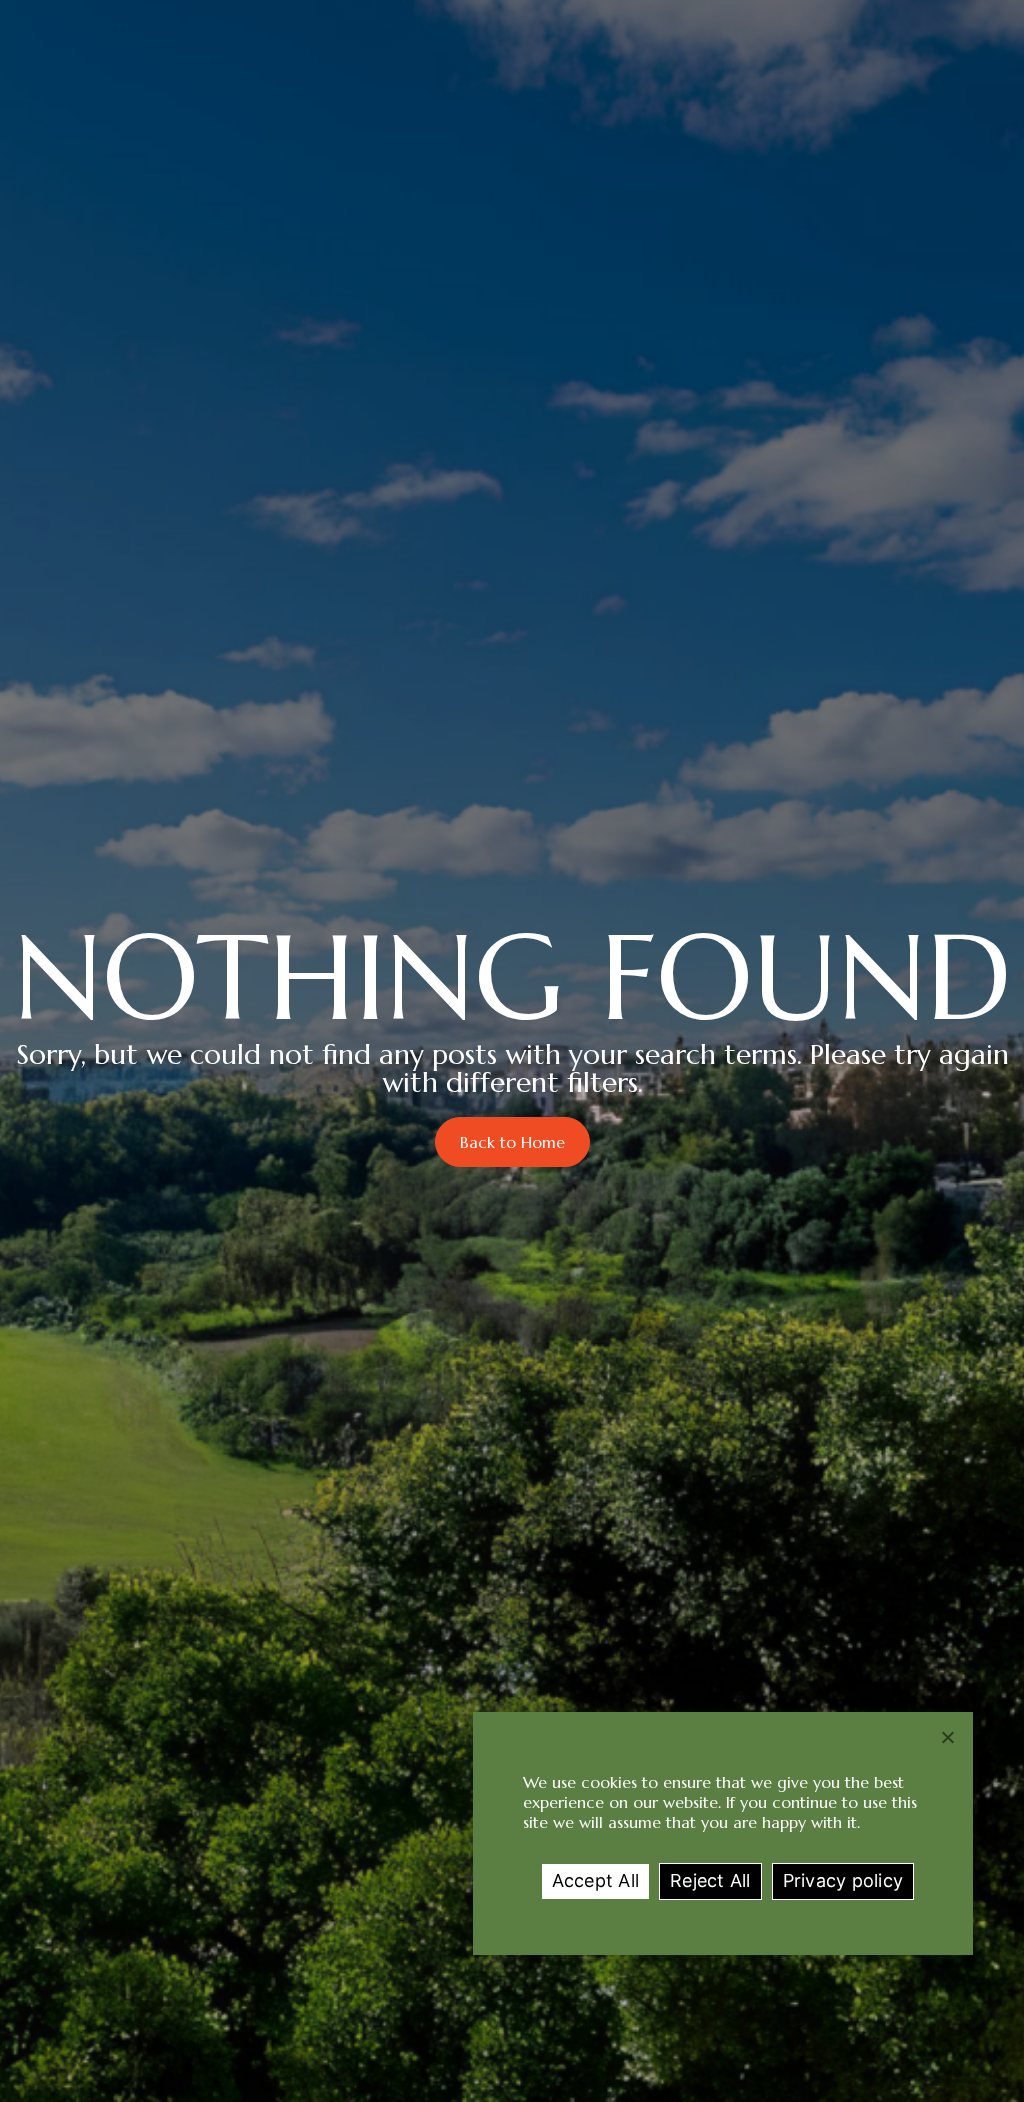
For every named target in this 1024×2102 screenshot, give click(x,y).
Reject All (710, 1880)
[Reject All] (948, 1737)
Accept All (596, 1880)
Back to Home (512, 1142)
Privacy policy (843, 1880)
